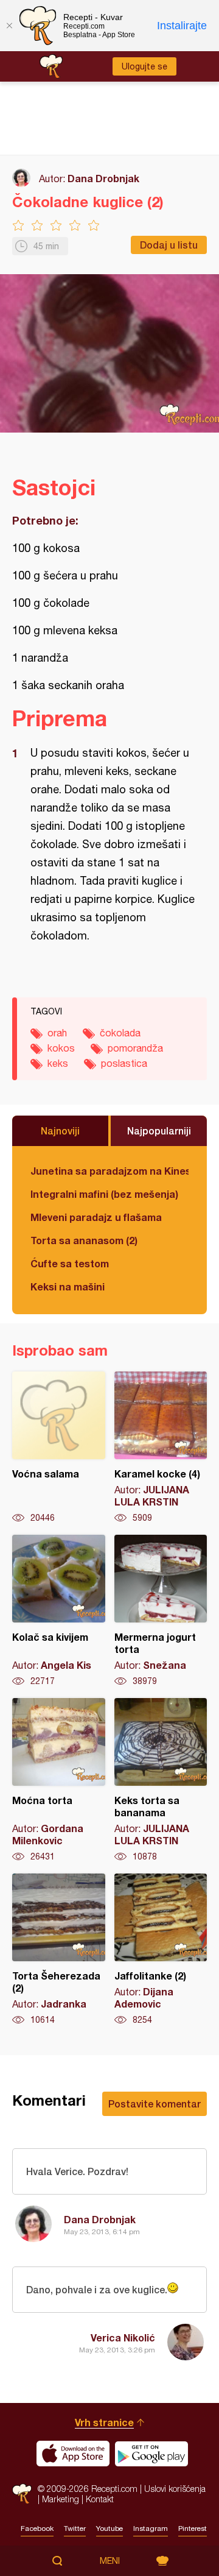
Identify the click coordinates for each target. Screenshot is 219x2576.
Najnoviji (60, 1131)
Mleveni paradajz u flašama (96, 1217)
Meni (110, 2561)
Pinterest (193, 2528)
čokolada (120, 1033)
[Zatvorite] (9, 26)
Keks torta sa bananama (161, 1780)
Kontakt (100, 2499)
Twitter (75, 2528)
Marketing (61, 2499)
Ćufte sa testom (70, 1263)
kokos (61, 1048)
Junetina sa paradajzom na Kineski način (109, 1171)
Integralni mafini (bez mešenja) (104, 1194)
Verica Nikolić (123, 2337)
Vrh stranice (104, 2422)
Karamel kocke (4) (161, 1448)
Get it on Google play (151, 2454)
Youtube (109, 2528)
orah (57, 1033)
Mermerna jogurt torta (161, 1611)
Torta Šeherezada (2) (59, 1950)
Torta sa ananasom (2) (84, 1240)
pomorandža (135, 1048)
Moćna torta (59, 1780)
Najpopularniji (159, 1131)
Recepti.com (22, 2493)
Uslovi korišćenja (175, 2489)
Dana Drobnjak (103, 178)
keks (58, 1063)
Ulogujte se (144, 66)
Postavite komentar (155, 2104)
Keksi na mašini (68, 1286)
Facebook (37, 2528)
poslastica (124, 1063)
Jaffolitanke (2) (161, 1950)
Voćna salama (59, 1448)
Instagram (151, 2528)
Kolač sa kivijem (59, 1611)
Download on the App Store (73, 2454)
